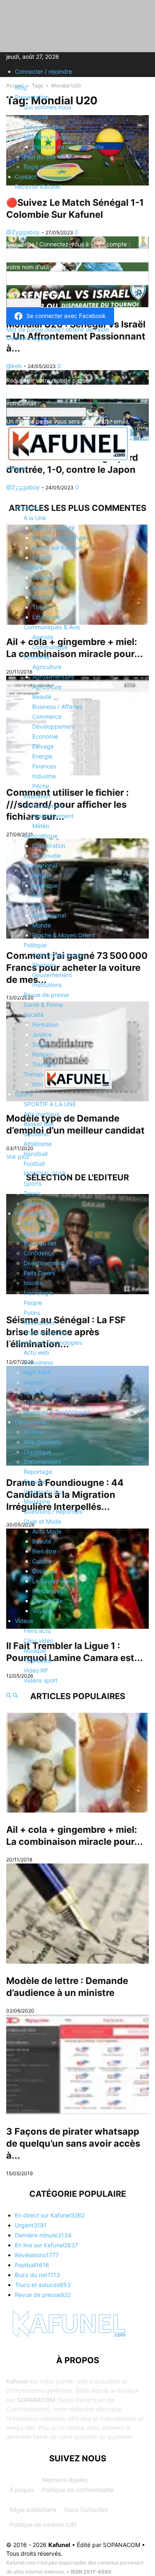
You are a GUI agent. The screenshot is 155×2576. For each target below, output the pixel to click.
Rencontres (48, 1591)
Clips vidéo (38, 1641)
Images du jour (44, 1491)
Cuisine (42, 1561)
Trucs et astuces (46, 1333)
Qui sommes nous (47, 107)
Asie (38, 895)
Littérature (46, 617)
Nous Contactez (86, 2510)
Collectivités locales (59, 955)
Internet (34, 1382)
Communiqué (50, 647)
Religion (43, 1054)
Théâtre (43, 607)
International (40, 865)
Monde (42, 925)
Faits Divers (39, 1273)
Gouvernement (52, 975)
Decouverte (31, 1422)
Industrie (44, 776)
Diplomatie (46, 856)
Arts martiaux (42, 1114)
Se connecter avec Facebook (66, 316)
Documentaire (42, 1462)
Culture (33, 567)
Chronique (37, 1452)
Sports (24, 1094)
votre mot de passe (32, 294)
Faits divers (30, 1213)
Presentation (32, 97)
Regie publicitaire (47, 167)
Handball (36, 1154)
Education (37, 796)
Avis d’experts (42, 1442)
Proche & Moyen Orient (63, 935)
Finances (44, 766)
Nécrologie (38, 1293)
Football (34, 1164)
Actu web (36, 1352)
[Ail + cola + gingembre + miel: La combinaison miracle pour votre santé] (77, 1763)
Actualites (28, 508)
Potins (32, 1313)
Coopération (49, 846)
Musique (35, 1650)
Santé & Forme (43, 1005)
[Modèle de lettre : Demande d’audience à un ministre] (77, 1914)
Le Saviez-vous (53, 1581)
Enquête (35, 1482)
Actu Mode (47, 1531)
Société (34, 1015)
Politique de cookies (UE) (43, 2524)
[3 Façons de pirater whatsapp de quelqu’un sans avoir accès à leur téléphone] (77, 2065)
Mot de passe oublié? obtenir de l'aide (57, 329)
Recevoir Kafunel (38, 187)
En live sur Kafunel (57, 548)
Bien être (44, 1551)
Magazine (37, 1501)
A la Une (35, 518)
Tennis (32, 1193)
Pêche (41, 786)
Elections (44, 965)
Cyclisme (36, 1134)
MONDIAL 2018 (45, 1174)
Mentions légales (65, 2480)
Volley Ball (37, 1203)
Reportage (38, 1472)
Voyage (42, 1611)
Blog (21, 87)
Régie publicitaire (33, 2510)
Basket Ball (38, 1124)
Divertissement (44, 1263)
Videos (24, 1621)
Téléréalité (37, 1660)
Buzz (30, 1223)
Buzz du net (40, 1243)
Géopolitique (41, 836)
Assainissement (53, 816)
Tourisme (44, 1064)
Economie (37, 657)
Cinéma (42, 597)
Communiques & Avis (52, 627)
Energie (42, 756)
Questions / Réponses (53, 1511)
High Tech (37, 1372)
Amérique (45, 885)
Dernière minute (54, 528)
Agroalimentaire (53, 677)
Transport (37, 1074)
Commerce (47, 716)
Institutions (47, 985)
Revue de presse (46, 995)
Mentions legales (46, 137)
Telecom (35, 1402)
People (33, 1303)
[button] (19, 487)
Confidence (39, 1253)
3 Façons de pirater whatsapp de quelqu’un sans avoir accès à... (73, 2143)
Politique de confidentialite (68, 147)
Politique (35, 945)
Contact (26, 177)
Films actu (37, 1631)
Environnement (44, 806)
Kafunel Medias (44, 127)
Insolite (33, 1283)
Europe (42, 905)
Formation (45, 1024)
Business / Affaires (57, 707)
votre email (21, 403)
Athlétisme (38, 1144)
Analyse (34, 1432)
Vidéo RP (36, 1670)
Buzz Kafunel (41, 1233)
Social (40, 1044)
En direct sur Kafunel (60, 538)
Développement (54, 726)
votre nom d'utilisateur (36, 267)
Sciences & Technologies (48, 1342)
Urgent (42, 557)
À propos (22, 2490)
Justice (42, 1034)
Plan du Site (40, 157)
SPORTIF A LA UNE (50, 1104)
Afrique (42, 875)
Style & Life (48, 1601)
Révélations (39, 1323)
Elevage (43, 746)
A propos (36, 117)
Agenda (43, 637)
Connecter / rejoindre (43, 71)
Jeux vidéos (40, 1392)
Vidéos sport (41, 1680)
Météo (41, 826)
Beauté (42, 697)
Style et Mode (42, 1521)
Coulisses (45, 1571)
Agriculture (47, 667)
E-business (38, 1362)
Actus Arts (46, 587)
